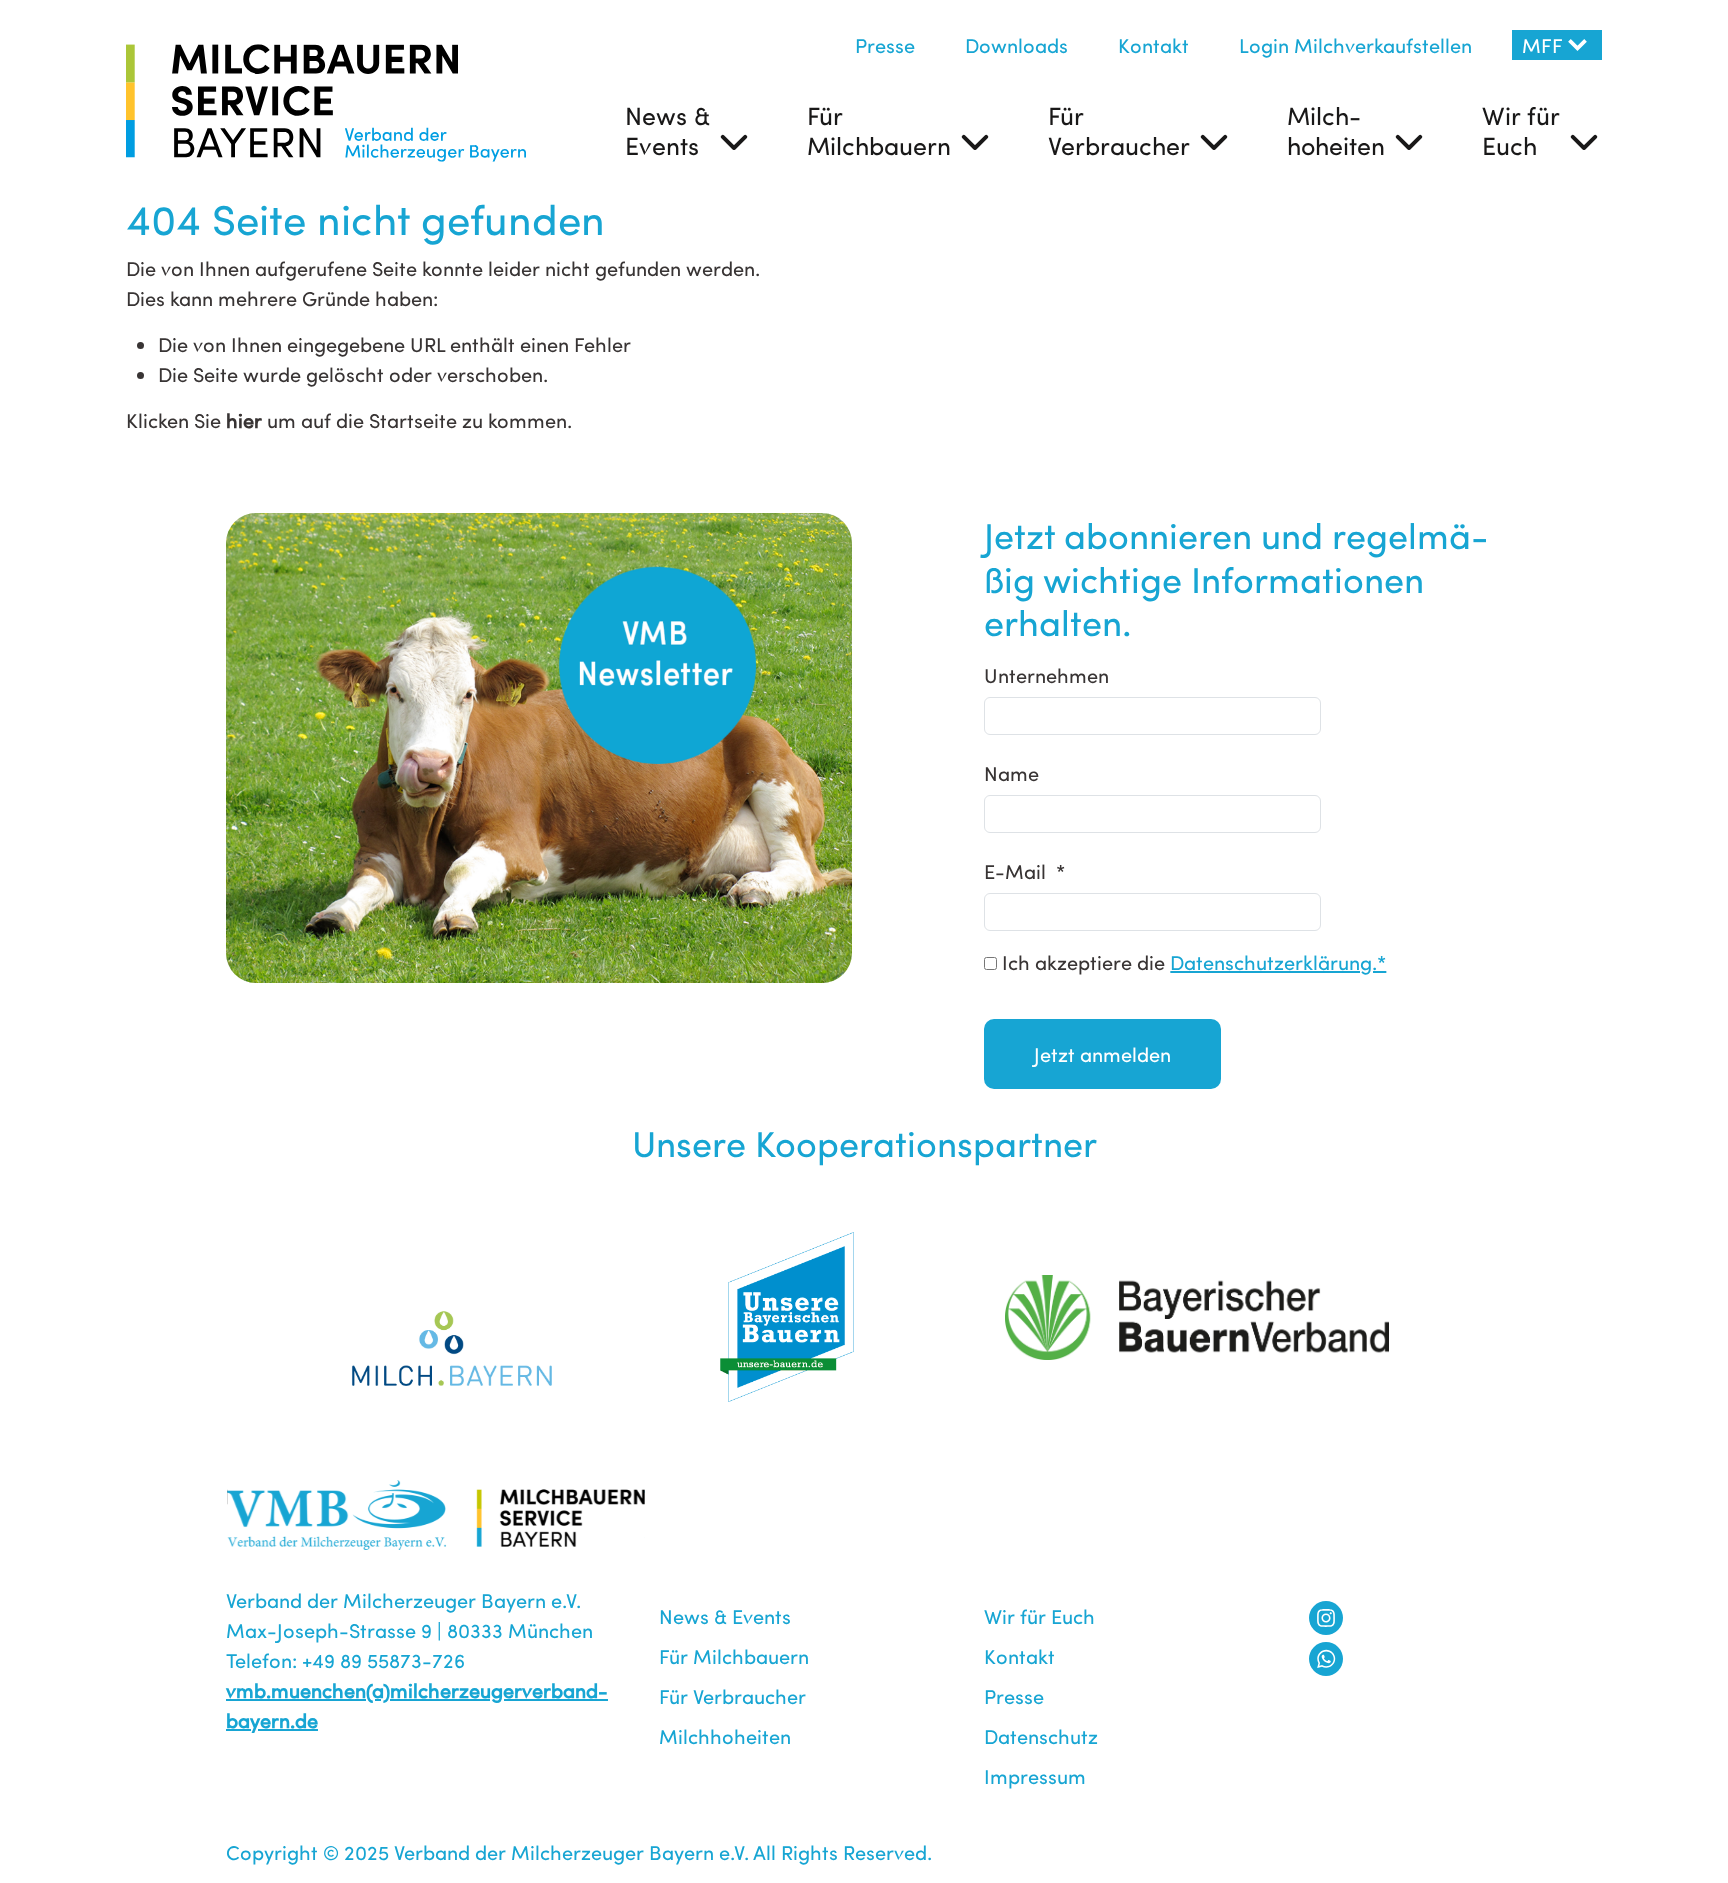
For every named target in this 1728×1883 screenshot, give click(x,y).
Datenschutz (1041, 1735)
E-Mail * (1024, 870)
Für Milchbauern (879, 130)
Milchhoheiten (725, 1735)
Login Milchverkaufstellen (1355, 44)
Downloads (1016, 44)
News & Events (667, 130)
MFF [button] (1542, 44)
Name (1011, 772)
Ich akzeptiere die (1191, 961)
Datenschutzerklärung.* (1278, 961)
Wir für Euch (1521, 130)
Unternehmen (1046, 674)
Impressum (1035, 1775)
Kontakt (1153, 44)
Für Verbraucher (1119, 130)
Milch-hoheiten (1336, 130)
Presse (885, 44)
